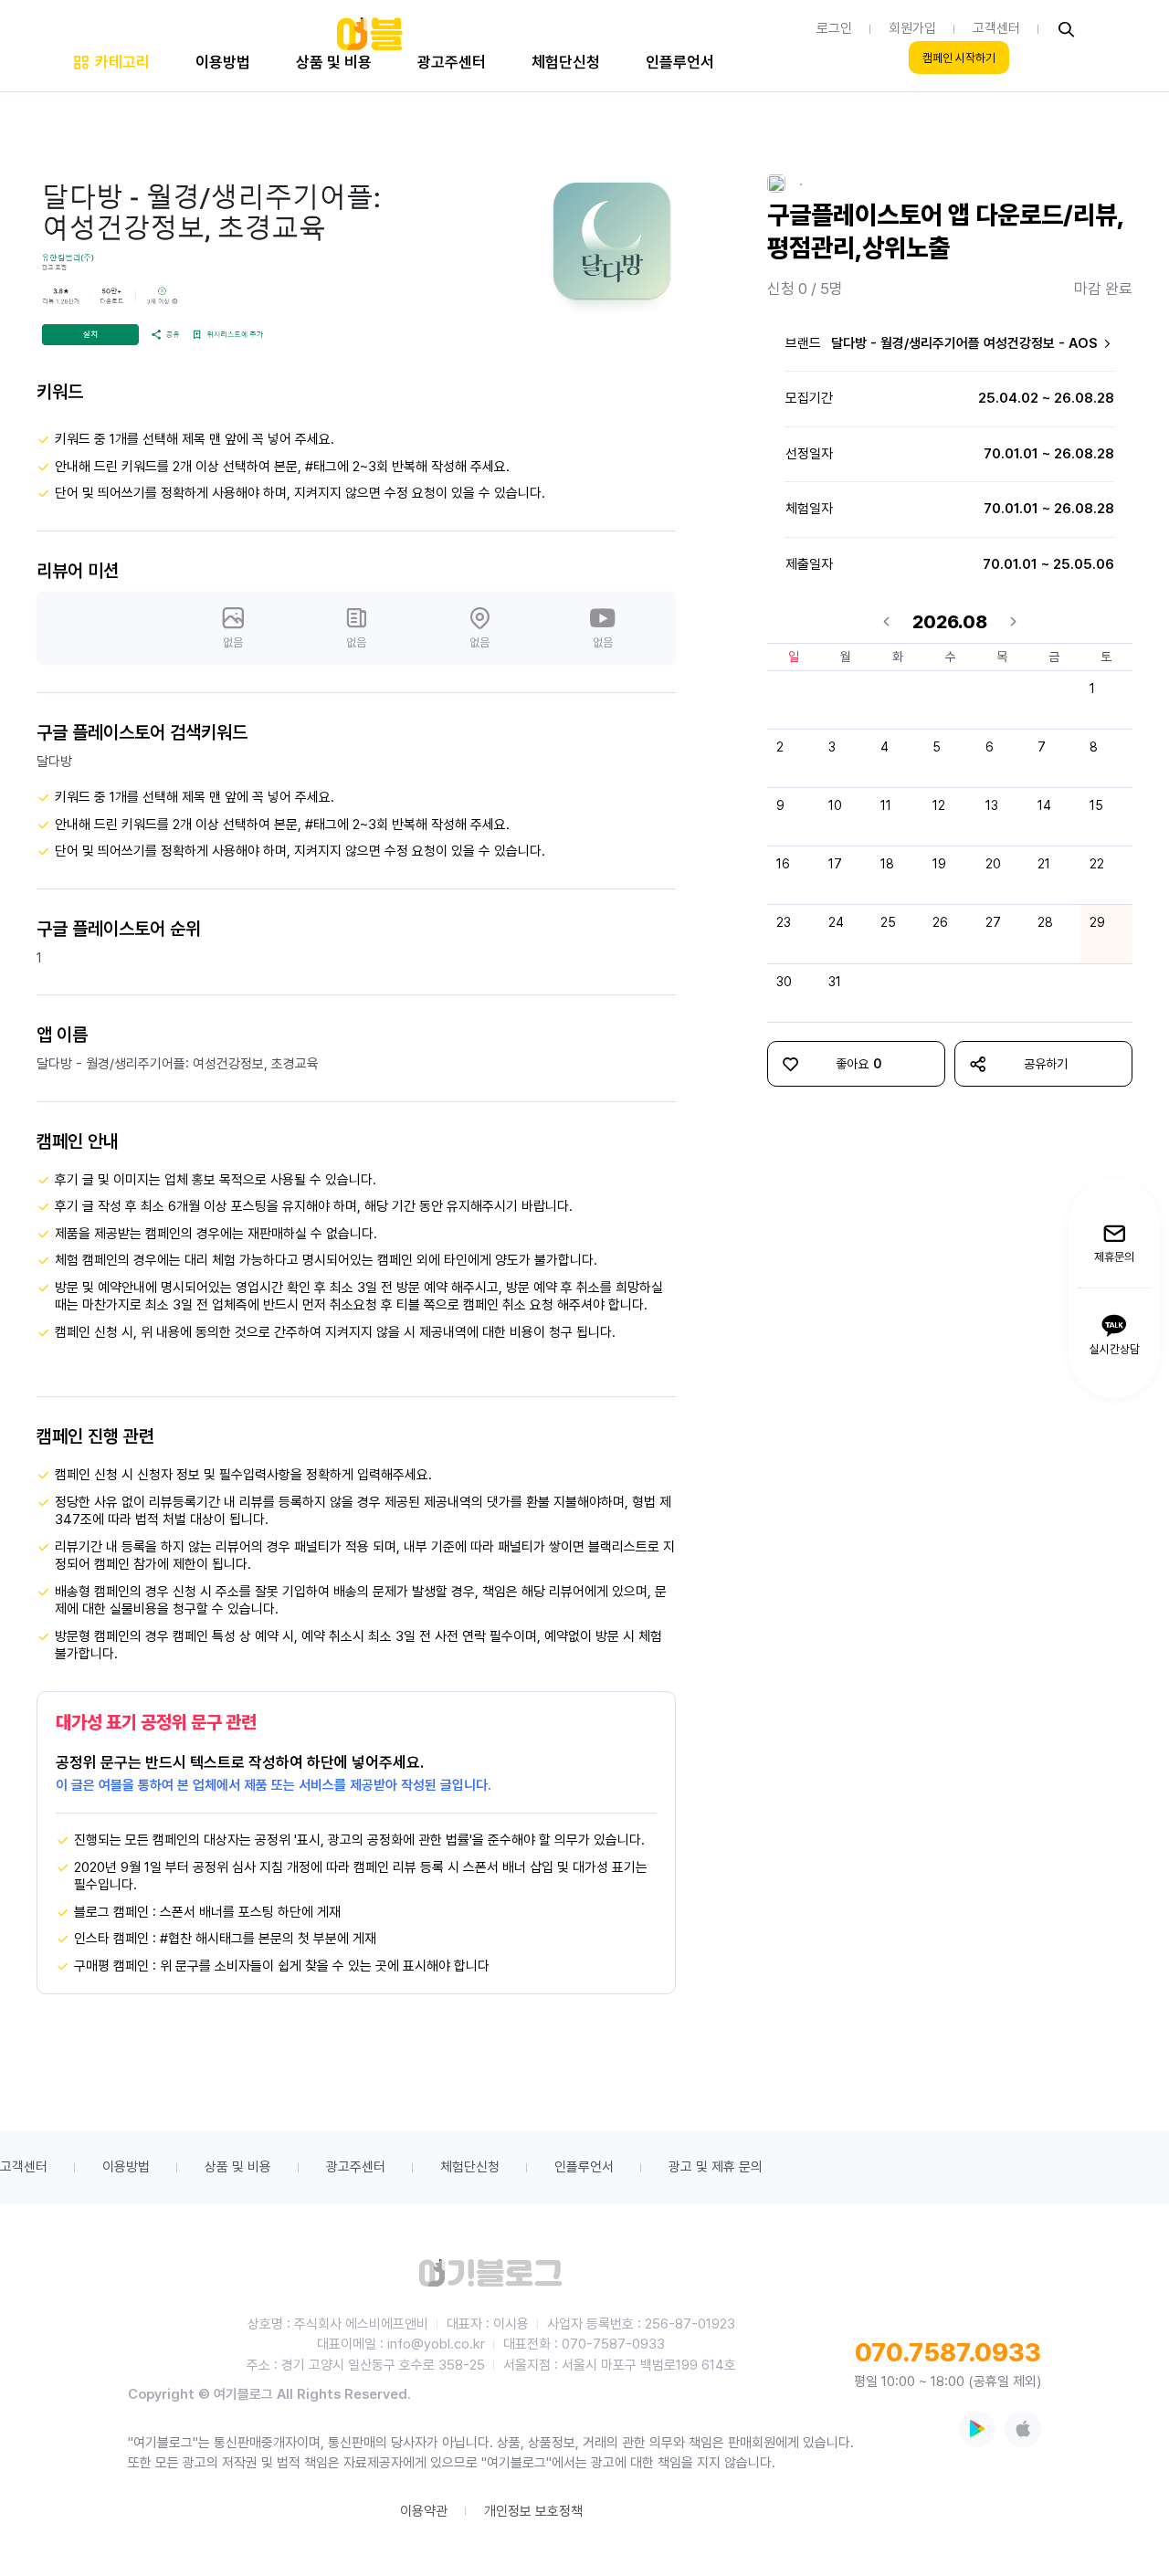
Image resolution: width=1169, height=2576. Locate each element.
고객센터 (24, 2167)
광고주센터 (356, 2167)
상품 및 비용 (238, 2167)
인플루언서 (584, 2167)
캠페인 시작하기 (959, 58)
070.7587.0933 (948, 2352)
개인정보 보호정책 (533, 2511)
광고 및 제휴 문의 (716, 2167)
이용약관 (424, 2511)
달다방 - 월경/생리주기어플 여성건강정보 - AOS (966, 343)
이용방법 (126, 2167)
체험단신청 (470, 2167)
